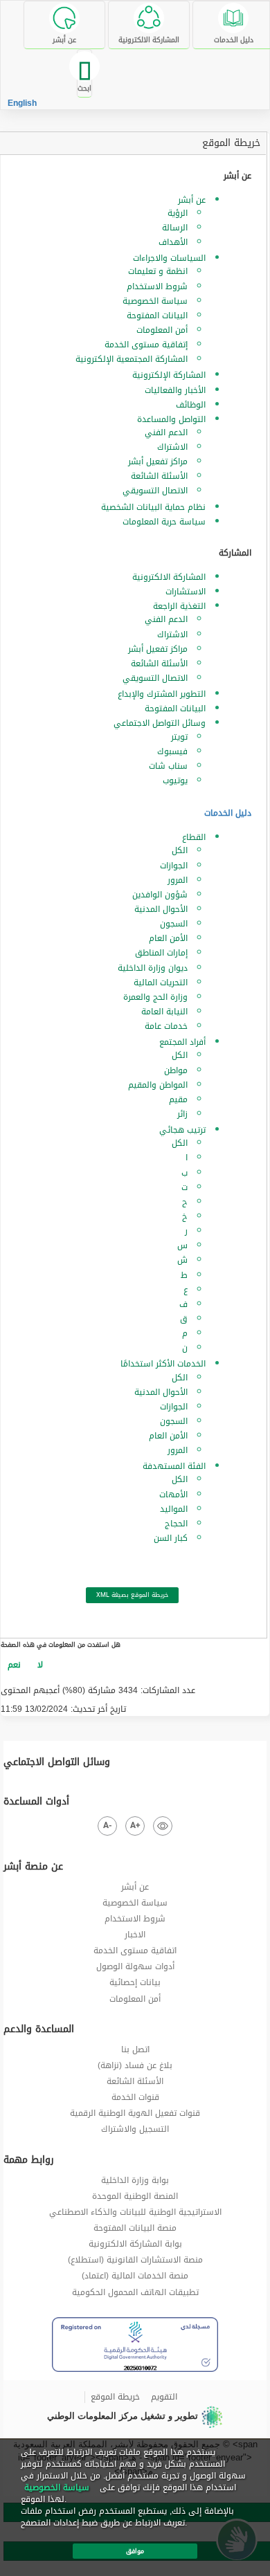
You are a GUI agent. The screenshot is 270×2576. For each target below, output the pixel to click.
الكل (180, 850)
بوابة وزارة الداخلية (135, 2180)
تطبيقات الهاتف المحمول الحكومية (135, 2292)
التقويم (164, 2397)
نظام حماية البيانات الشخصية (153, 507)
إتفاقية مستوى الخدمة (146, 345)
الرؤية (178, 213)
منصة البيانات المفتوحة (135, 2228)
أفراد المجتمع (182, 1042)
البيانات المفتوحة (157, 316)
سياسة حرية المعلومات (164, 522)
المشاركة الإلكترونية (169, 375)
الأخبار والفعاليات (175, 390)
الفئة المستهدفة (174, 1466)
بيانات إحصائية (135, 1982)
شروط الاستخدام (157, 286)
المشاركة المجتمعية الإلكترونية (132, 359)
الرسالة (175, 228)
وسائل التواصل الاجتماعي (160, 723)
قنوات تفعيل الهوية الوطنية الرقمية (135, 2113)
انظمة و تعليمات (158, 271)
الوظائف (191, 405)
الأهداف (173, 242)
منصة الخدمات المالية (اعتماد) (135, 2276)
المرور (178, 880)
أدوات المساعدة (36, 1802)
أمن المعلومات (162, 330)
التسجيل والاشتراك (135, 2129)
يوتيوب (175, 780)
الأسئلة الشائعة (159, 476)
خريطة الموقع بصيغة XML (132, 1595)
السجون (174, 924)
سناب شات (168, 766)
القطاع (194, 837)
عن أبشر (192, 200)
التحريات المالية (161, 983)
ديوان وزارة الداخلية (153, 968)
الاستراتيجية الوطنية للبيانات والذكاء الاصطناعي (135, 2212)
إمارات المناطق (161, 953)
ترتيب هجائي (182, 1130)
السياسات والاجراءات (169, 258)
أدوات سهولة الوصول (135, 1966)
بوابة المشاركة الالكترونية (135, 2244)
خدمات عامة (166, 1026)
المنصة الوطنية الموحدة (135, 2196)
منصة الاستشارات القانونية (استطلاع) (135, 2260)
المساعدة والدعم (39, 2029)
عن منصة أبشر (33, 1867)
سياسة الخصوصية (155, 301)
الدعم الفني (166, 432)
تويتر (179, 737)
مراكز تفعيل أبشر (158, 462)
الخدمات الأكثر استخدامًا (163, 1364)
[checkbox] (14, 1665)
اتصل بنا (135, 2049)
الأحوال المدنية (161, 909)
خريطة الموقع (231, 143)
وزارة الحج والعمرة (155, 997)
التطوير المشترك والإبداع (162, 694)
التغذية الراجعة (179, 606)
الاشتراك (172, 447)
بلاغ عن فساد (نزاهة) (135, 2065)
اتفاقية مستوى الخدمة (135, 1951)
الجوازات (174, 866)
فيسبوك (172, 751)
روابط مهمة (29, 2160)
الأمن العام (168, 938)
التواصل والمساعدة (171, 419)
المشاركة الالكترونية (169, 577)
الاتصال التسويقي (155, 491)
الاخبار (135, 1935)
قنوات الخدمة (135, 2097)
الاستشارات (186, 592)
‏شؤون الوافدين (160, 895)
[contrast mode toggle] (163, 1826)
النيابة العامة (164, 1012)
